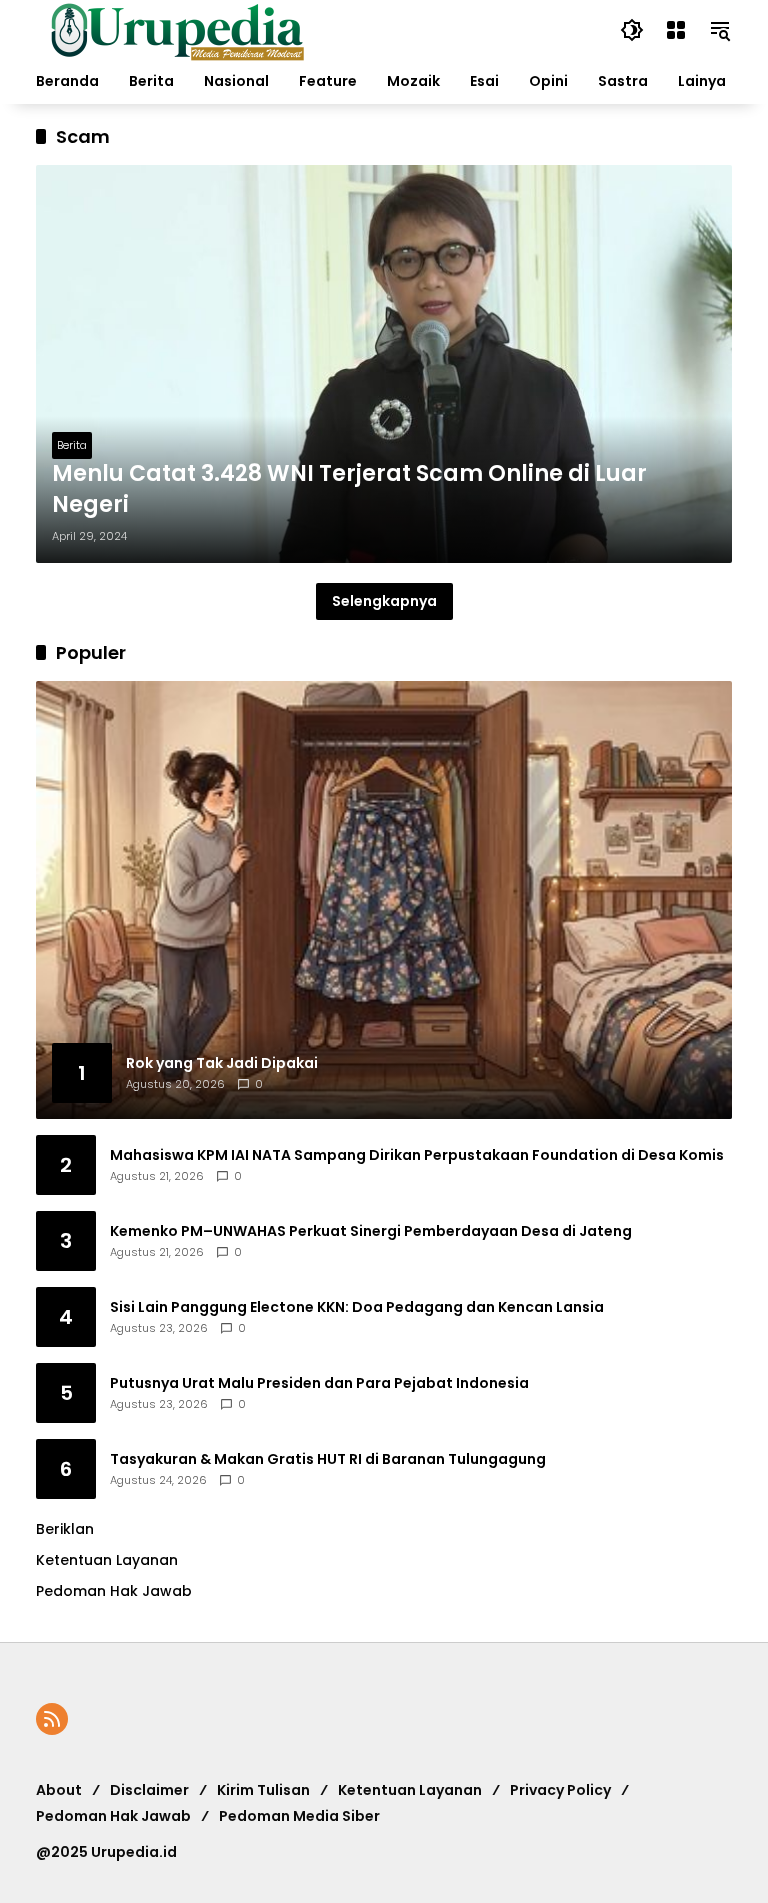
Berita (72, 445)
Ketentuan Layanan (107, 1560)
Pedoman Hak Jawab (113, 1816)
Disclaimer (149, 1790)
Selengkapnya (384, 601)
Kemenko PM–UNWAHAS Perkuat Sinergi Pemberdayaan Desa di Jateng (371, 1231)
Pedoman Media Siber (299, 1816)
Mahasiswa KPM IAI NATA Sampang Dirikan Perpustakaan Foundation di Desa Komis (417, 1155)
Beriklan (65, 1529)
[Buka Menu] (676, 30)
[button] (632, 30)
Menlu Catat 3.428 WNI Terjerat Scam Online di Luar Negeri (349, 489)
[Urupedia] (177, 29)
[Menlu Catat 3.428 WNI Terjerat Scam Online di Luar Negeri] (384, 364)
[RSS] (52, 1719)
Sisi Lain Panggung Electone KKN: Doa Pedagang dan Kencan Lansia (357, 1307)
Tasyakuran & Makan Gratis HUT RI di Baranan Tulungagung (328, 1459)
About (59, 1790)
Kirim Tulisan (263, 1790)
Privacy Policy (560, 1790)
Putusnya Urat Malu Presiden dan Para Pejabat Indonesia (319, 1383)
